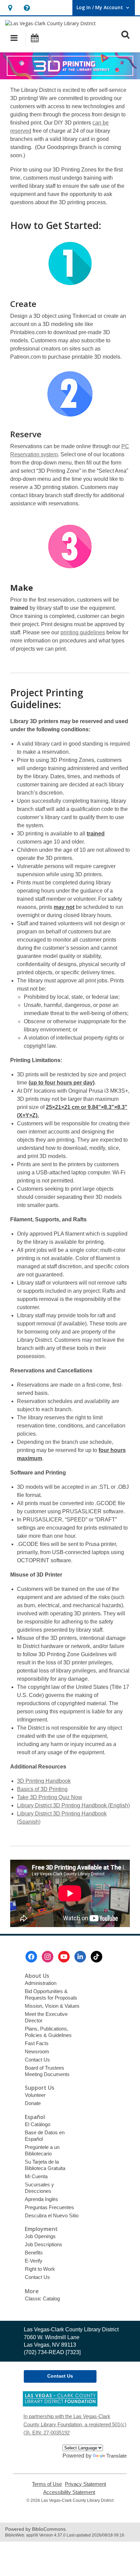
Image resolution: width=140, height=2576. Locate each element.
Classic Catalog (42, 2298)
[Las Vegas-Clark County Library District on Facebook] (31, 1957)
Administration (41, 1983)
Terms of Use (47, 2484)
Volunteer (35, 2095)
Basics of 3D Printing (42, 1789)
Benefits (34, 2253)
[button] (10, 8)
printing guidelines (83, 632)
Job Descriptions (43, 2244)
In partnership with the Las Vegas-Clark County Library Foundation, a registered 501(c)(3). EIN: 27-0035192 (75, 2424)
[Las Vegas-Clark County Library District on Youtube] (64, 1957)
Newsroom (37, 2051)
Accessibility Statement (69, 2492)
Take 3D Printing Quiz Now (50, 1797)
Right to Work (40, 2269)
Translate (117, 2456)
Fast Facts (37, 2043)
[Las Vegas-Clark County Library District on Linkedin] (80, 1957)
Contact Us (37, 2060)
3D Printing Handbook (44, 1781)
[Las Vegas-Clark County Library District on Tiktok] (97, 1957)
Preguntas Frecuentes (49, 2207)
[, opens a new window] (60, 2405)
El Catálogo (38, 2124)
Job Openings (40, 2236)
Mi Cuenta (36, 2176)
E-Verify (34, 2261)
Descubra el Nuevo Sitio (52, 2215)
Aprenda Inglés (41, 2199)
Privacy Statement (85, 2484)
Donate (33, 2103)
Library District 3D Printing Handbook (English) (73, 1805)
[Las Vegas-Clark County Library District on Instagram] (48, 1957)
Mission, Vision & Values (52, 2006)
